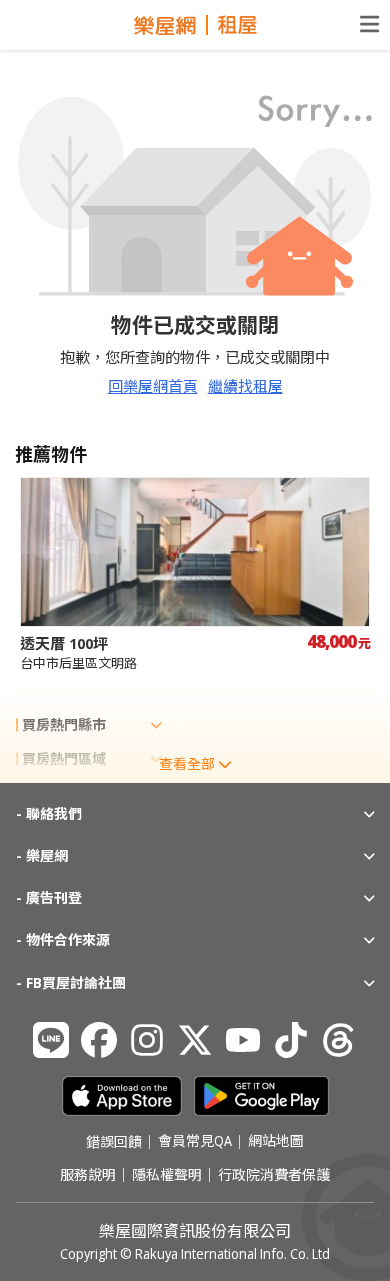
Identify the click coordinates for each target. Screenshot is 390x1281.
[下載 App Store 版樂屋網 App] (122, 1096)
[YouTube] (243, 1040)
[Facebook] (99, 1040)
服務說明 (88, 1175)
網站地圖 (276, 1142)
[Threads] (339, 1040)
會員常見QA (195, 1142)
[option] (195, 574)
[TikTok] (291, 1040)
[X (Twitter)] (195, 1040)
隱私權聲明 (167, 1175)
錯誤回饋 (114, 1142)
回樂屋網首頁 (153, 386)
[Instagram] (147, 1040)
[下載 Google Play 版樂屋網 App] (261, 1096)
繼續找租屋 (245, 386)
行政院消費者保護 (274, 1175)
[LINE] (51, 1040)
